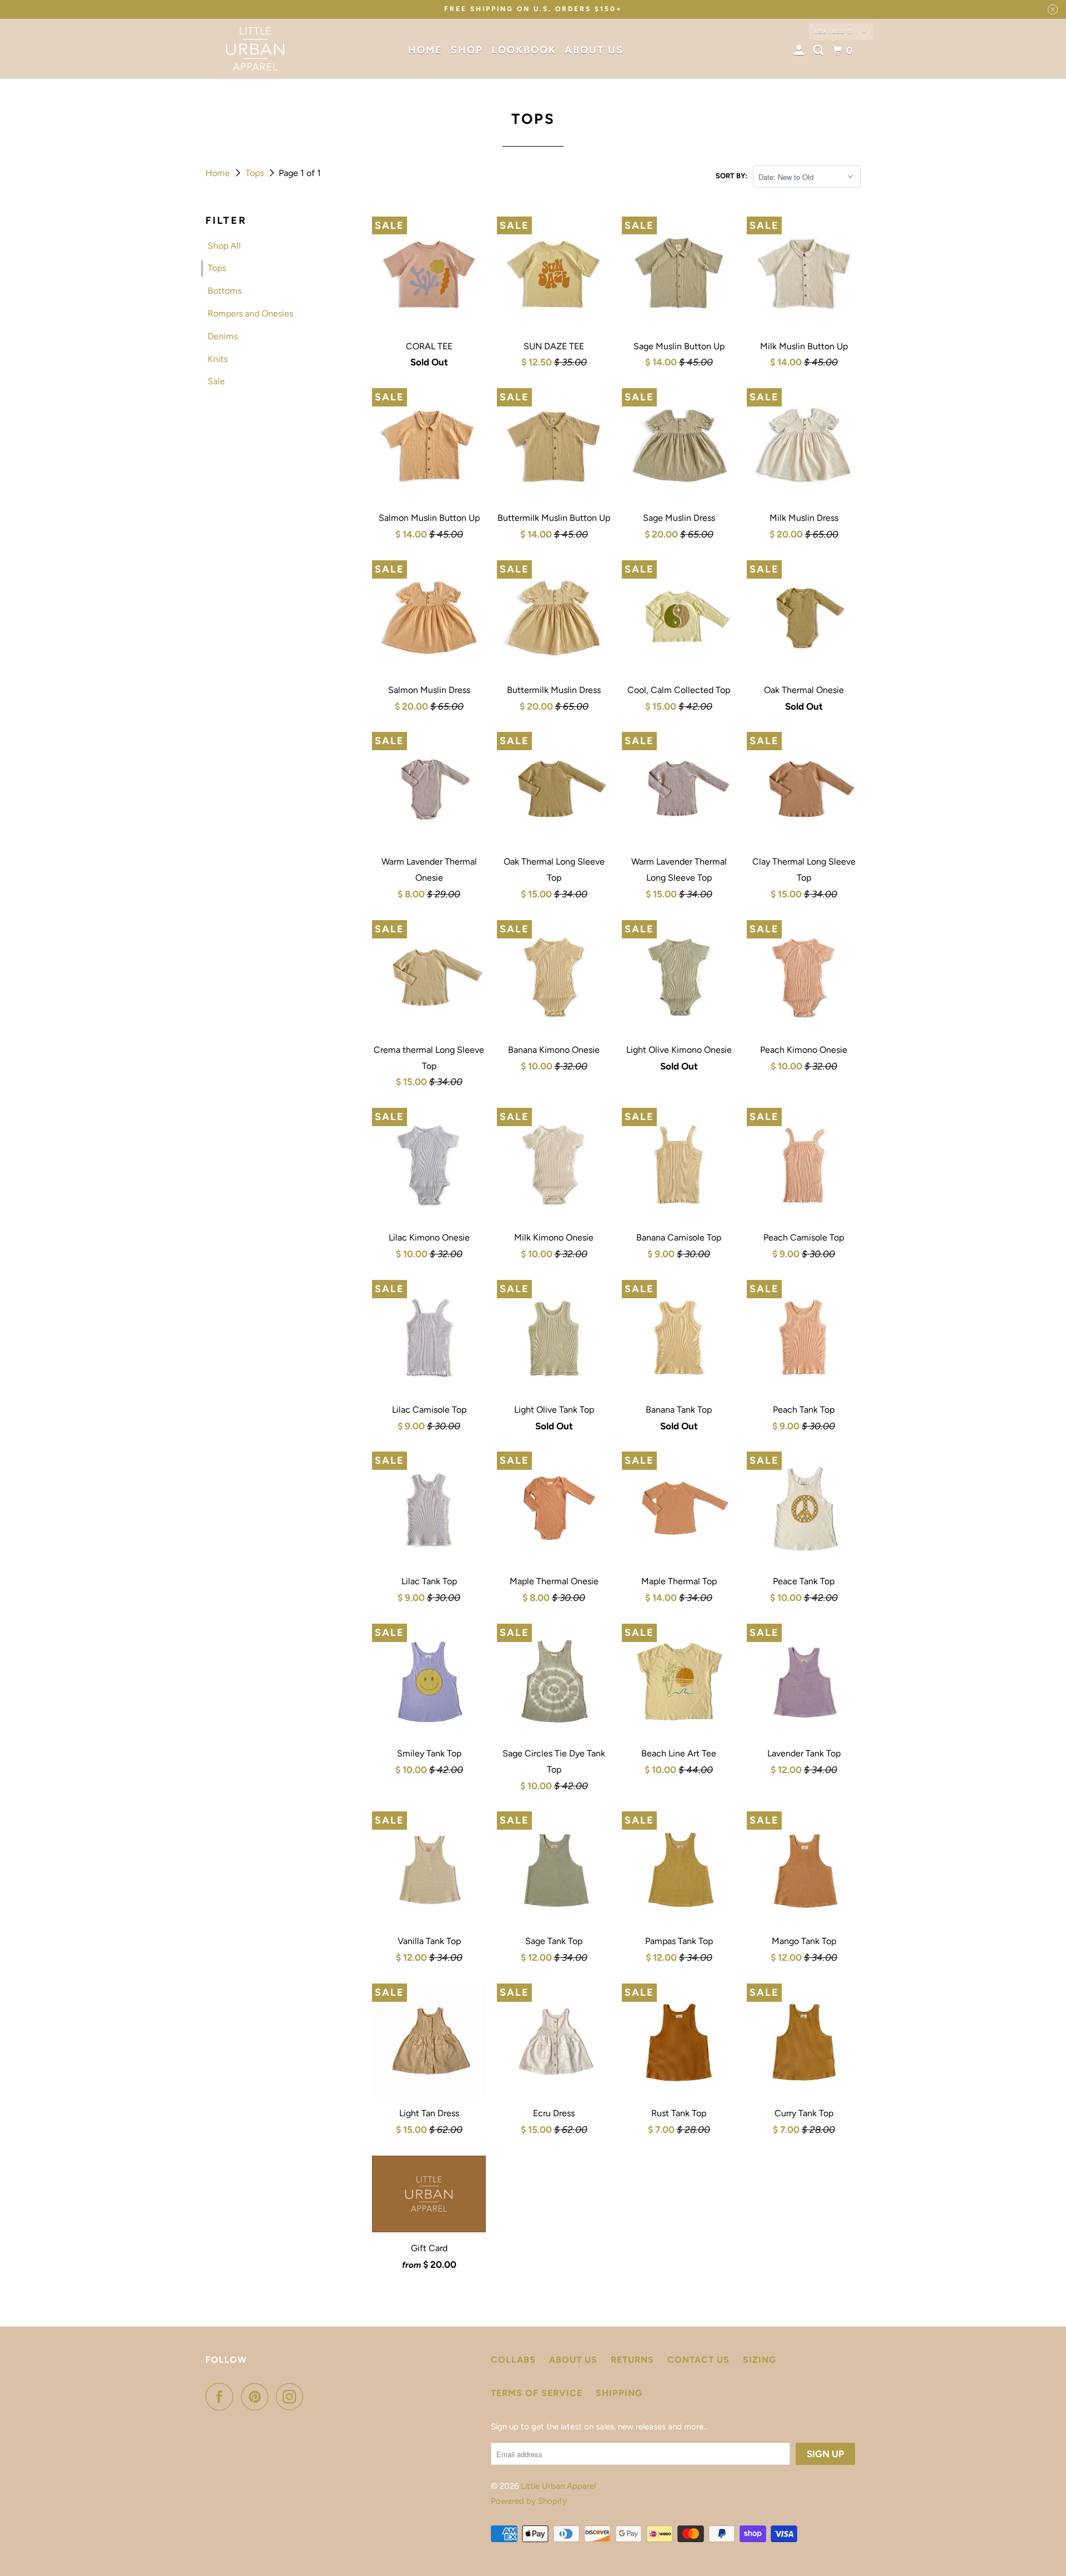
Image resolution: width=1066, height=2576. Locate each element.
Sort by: (731, 176)
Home (425, 50)
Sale (216, 381)
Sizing (760, 2360)
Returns (632, 2360)
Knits (218, 359)
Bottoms (225, 291)
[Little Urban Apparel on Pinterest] (257, 2397)
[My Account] (801, 51)
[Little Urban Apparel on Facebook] (222, 2397)
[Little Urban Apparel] (255, 49)
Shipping (619, 2393)
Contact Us (698, 2360)
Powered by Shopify (529, 2501)
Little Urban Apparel (558, 2486)
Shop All (224, 246)
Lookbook (524, 50)
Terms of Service (537, 2393)
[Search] (820, 51)
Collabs (513, 2360)
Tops (256, 173)
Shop (467, 50)
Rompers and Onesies (250, 313)
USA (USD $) (835, 31)
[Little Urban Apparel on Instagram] (293, 2397)
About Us (594, 50)
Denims (223, 336)
